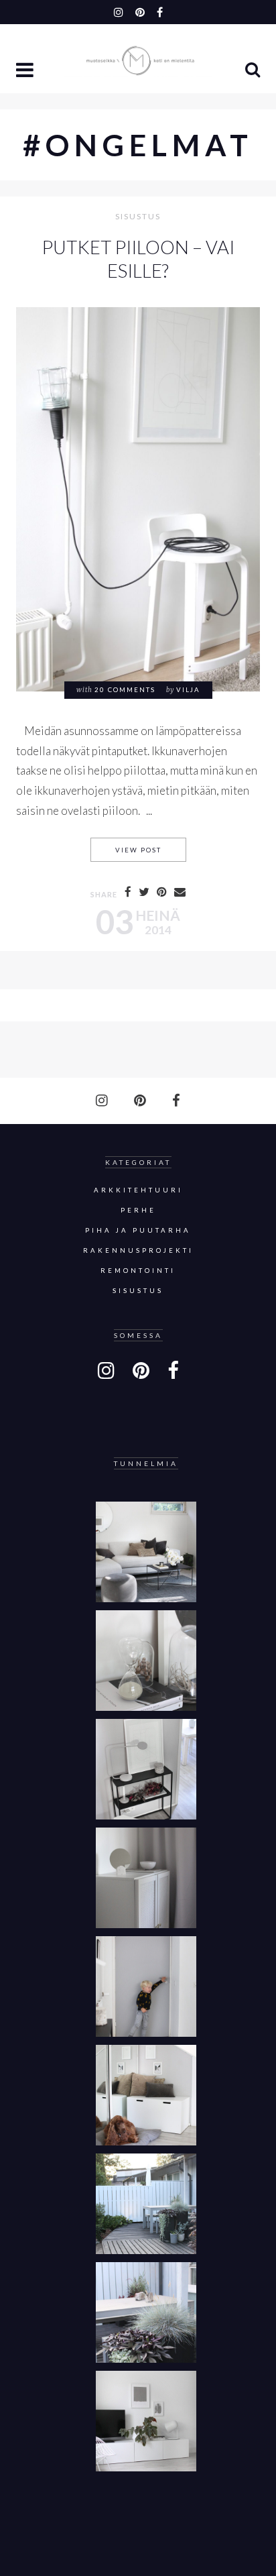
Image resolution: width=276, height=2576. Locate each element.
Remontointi (138, 1271)
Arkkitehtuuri (138, 1190)
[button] (26, 71)
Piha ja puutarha (138, 1230)
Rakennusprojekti (138, 1250)
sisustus (138, 217)
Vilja (188, 690)
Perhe (138, 1210)
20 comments (125, 690)
